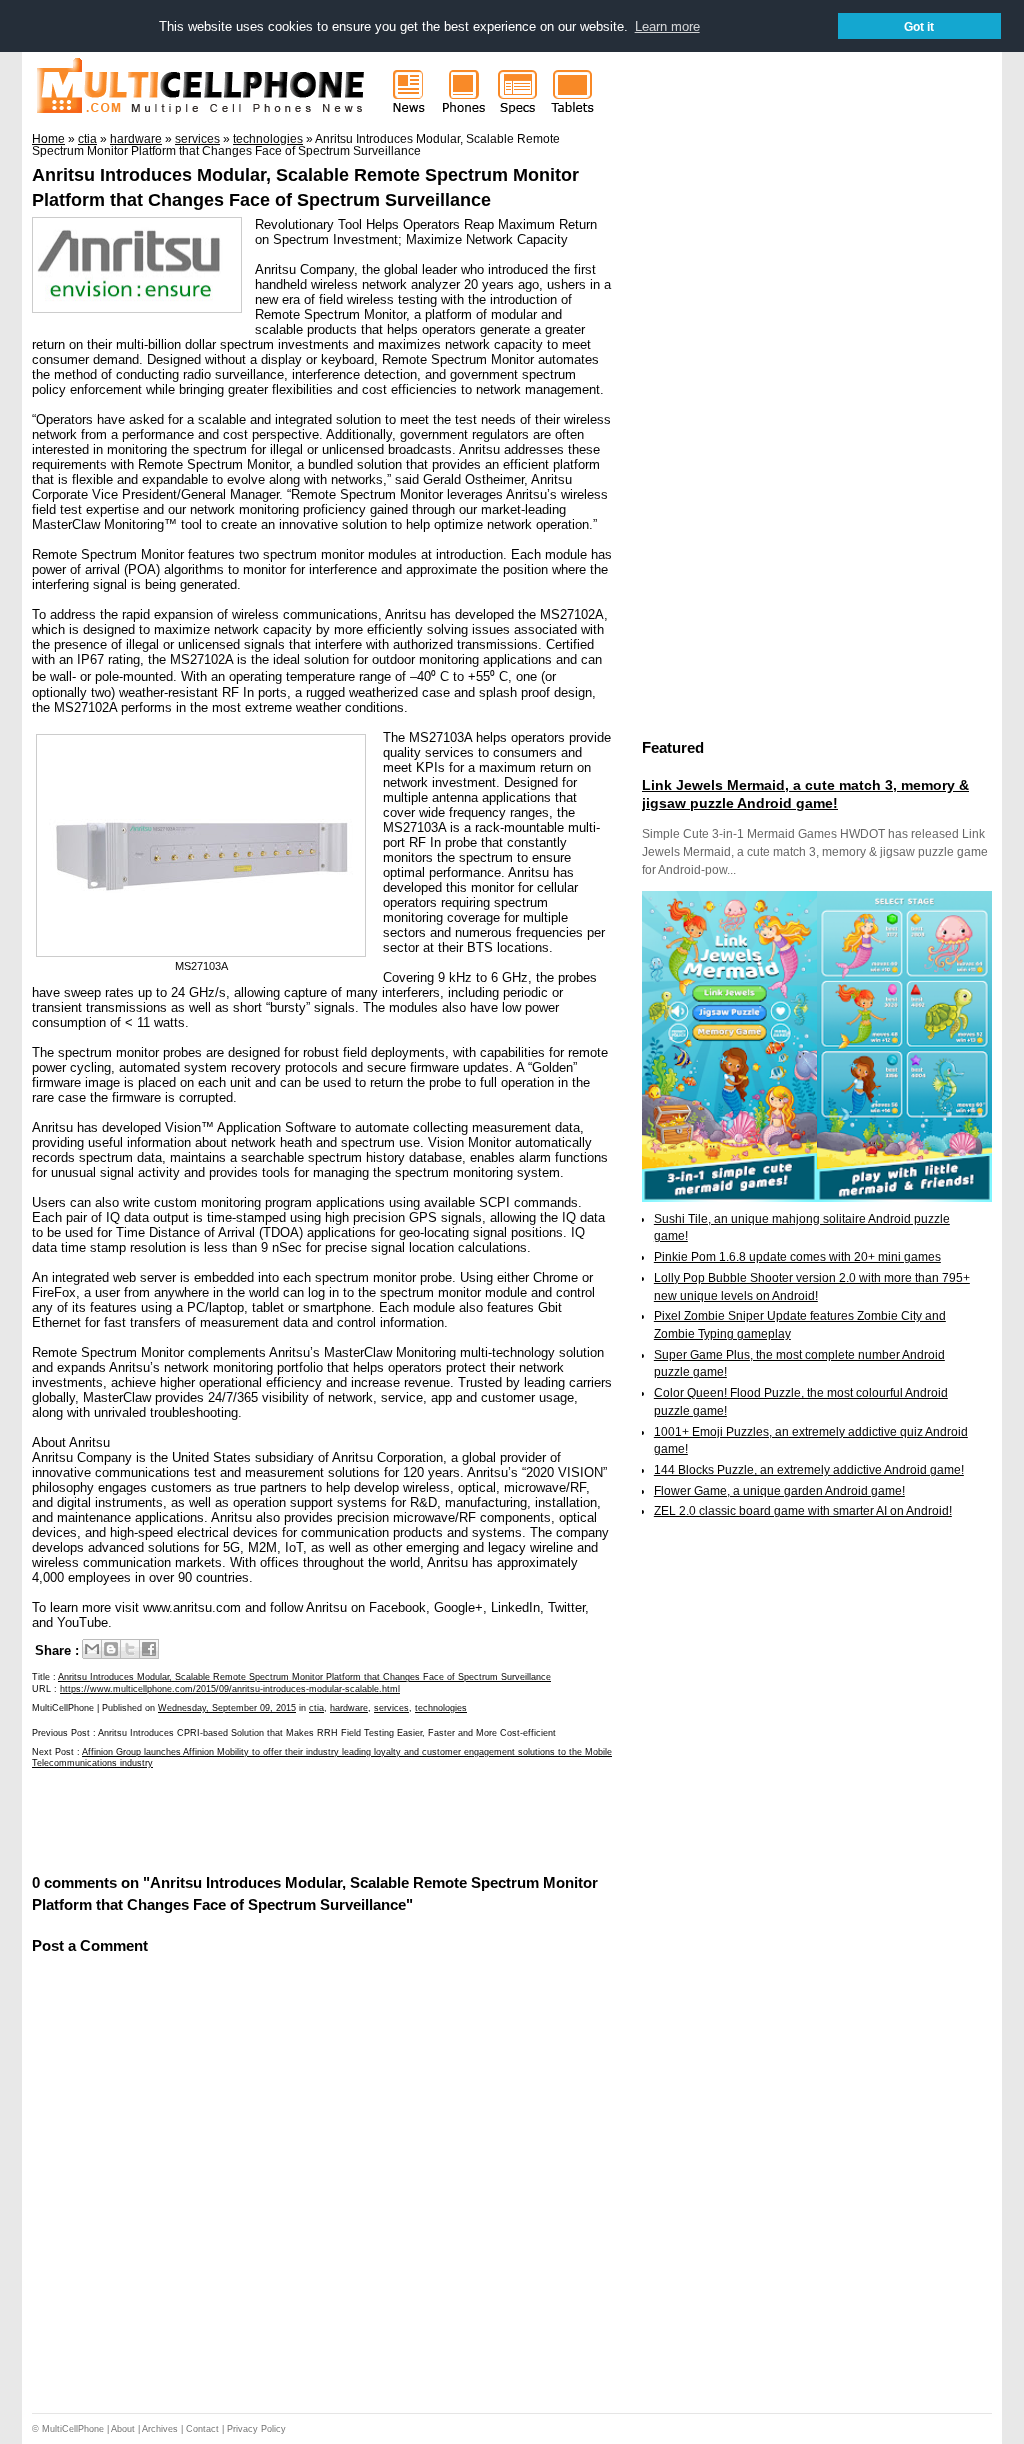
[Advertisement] (266, 1820)
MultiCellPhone (73, 2429)
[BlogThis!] (111, 1649)
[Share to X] (130, 1649)
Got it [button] (919, 26)
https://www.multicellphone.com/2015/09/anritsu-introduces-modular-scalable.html (230, 1689)
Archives (160, 2429)
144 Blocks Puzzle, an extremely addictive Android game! (809, 1470)
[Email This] (92, 1649)
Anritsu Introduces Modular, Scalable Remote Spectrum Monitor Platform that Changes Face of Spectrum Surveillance (304, 1677)
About (123, 2429)
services (391, 1708)
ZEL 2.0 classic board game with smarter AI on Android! (803, 1511)
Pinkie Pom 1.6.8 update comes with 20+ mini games (797, 1257)
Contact (202, 2429)
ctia (316, 1708)
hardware (349, 1708)
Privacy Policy (256, 2429)
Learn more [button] (667, 26)
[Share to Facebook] (149, 1649)
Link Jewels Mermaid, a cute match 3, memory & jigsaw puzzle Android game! (805, 794)
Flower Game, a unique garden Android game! (779, 1491)
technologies (441, 1708)
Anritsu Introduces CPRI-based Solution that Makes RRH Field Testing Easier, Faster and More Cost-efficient (327, 1733)
